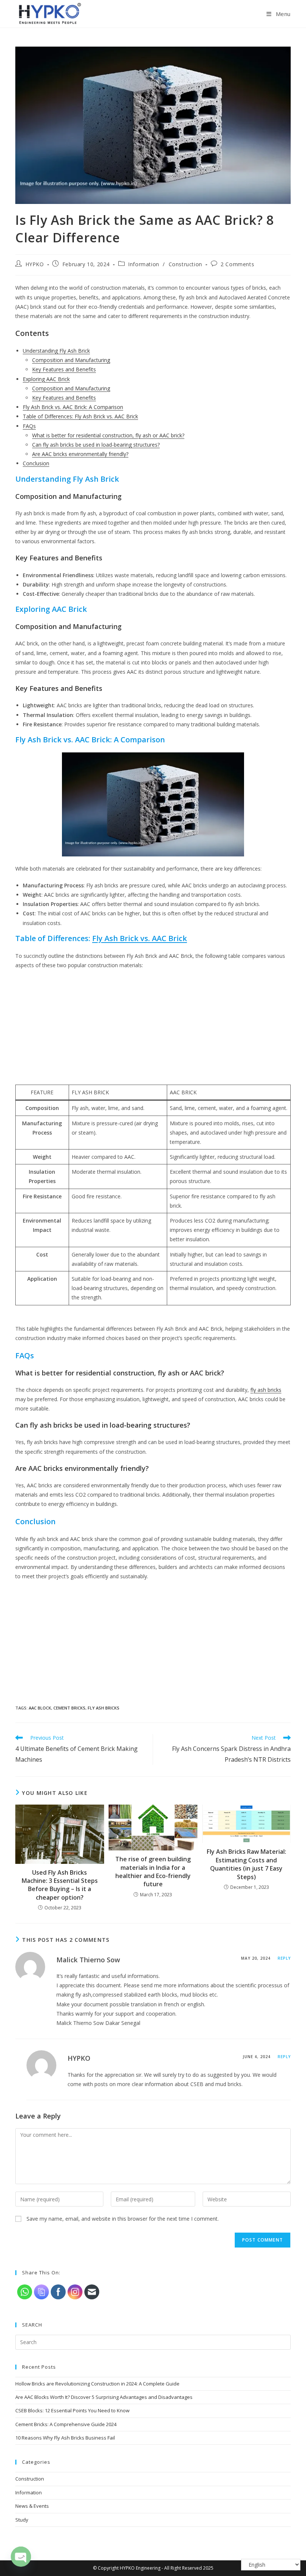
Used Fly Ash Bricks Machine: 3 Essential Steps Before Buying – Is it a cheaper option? (60, 1885)
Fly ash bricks (104, 1708)
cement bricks (69, 1708)
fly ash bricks (266, 1390)
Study (22, 2520)
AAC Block (40, 1708)
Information (144, 264)
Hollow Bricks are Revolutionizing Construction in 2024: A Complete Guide (97, 2384)
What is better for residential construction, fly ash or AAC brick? (108, 435)
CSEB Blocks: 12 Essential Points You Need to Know (72, 2410)
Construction (185, 264)
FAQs (29, 426)
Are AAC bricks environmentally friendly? (80, 454)
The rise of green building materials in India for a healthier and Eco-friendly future (153, 1872)
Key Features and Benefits (64, 369)
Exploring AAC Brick (46, 379)
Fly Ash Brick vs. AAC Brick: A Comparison (73, 407)
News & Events (32, 2506)
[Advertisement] (153, 1029)
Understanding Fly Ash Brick (56, 351)
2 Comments (237, 264)
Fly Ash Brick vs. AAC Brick (140, 938)
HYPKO (35, 264)
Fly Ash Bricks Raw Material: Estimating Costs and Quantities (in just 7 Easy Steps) (246, 1864)
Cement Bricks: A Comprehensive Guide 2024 (66, 2424)
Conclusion (36, 463)
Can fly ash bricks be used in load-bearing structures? (96, 445)
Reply (284, 1958)
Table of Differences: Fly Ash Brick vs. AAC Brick (80, 416)
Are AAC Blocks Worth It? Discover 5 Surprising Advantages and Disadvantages (104, 2397)
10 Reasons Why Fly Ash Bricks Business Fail (65, 2438)
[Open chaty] (21, 2556)
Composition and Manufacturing (71, 360)
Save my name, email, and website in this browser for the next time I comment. (123, 2219)
